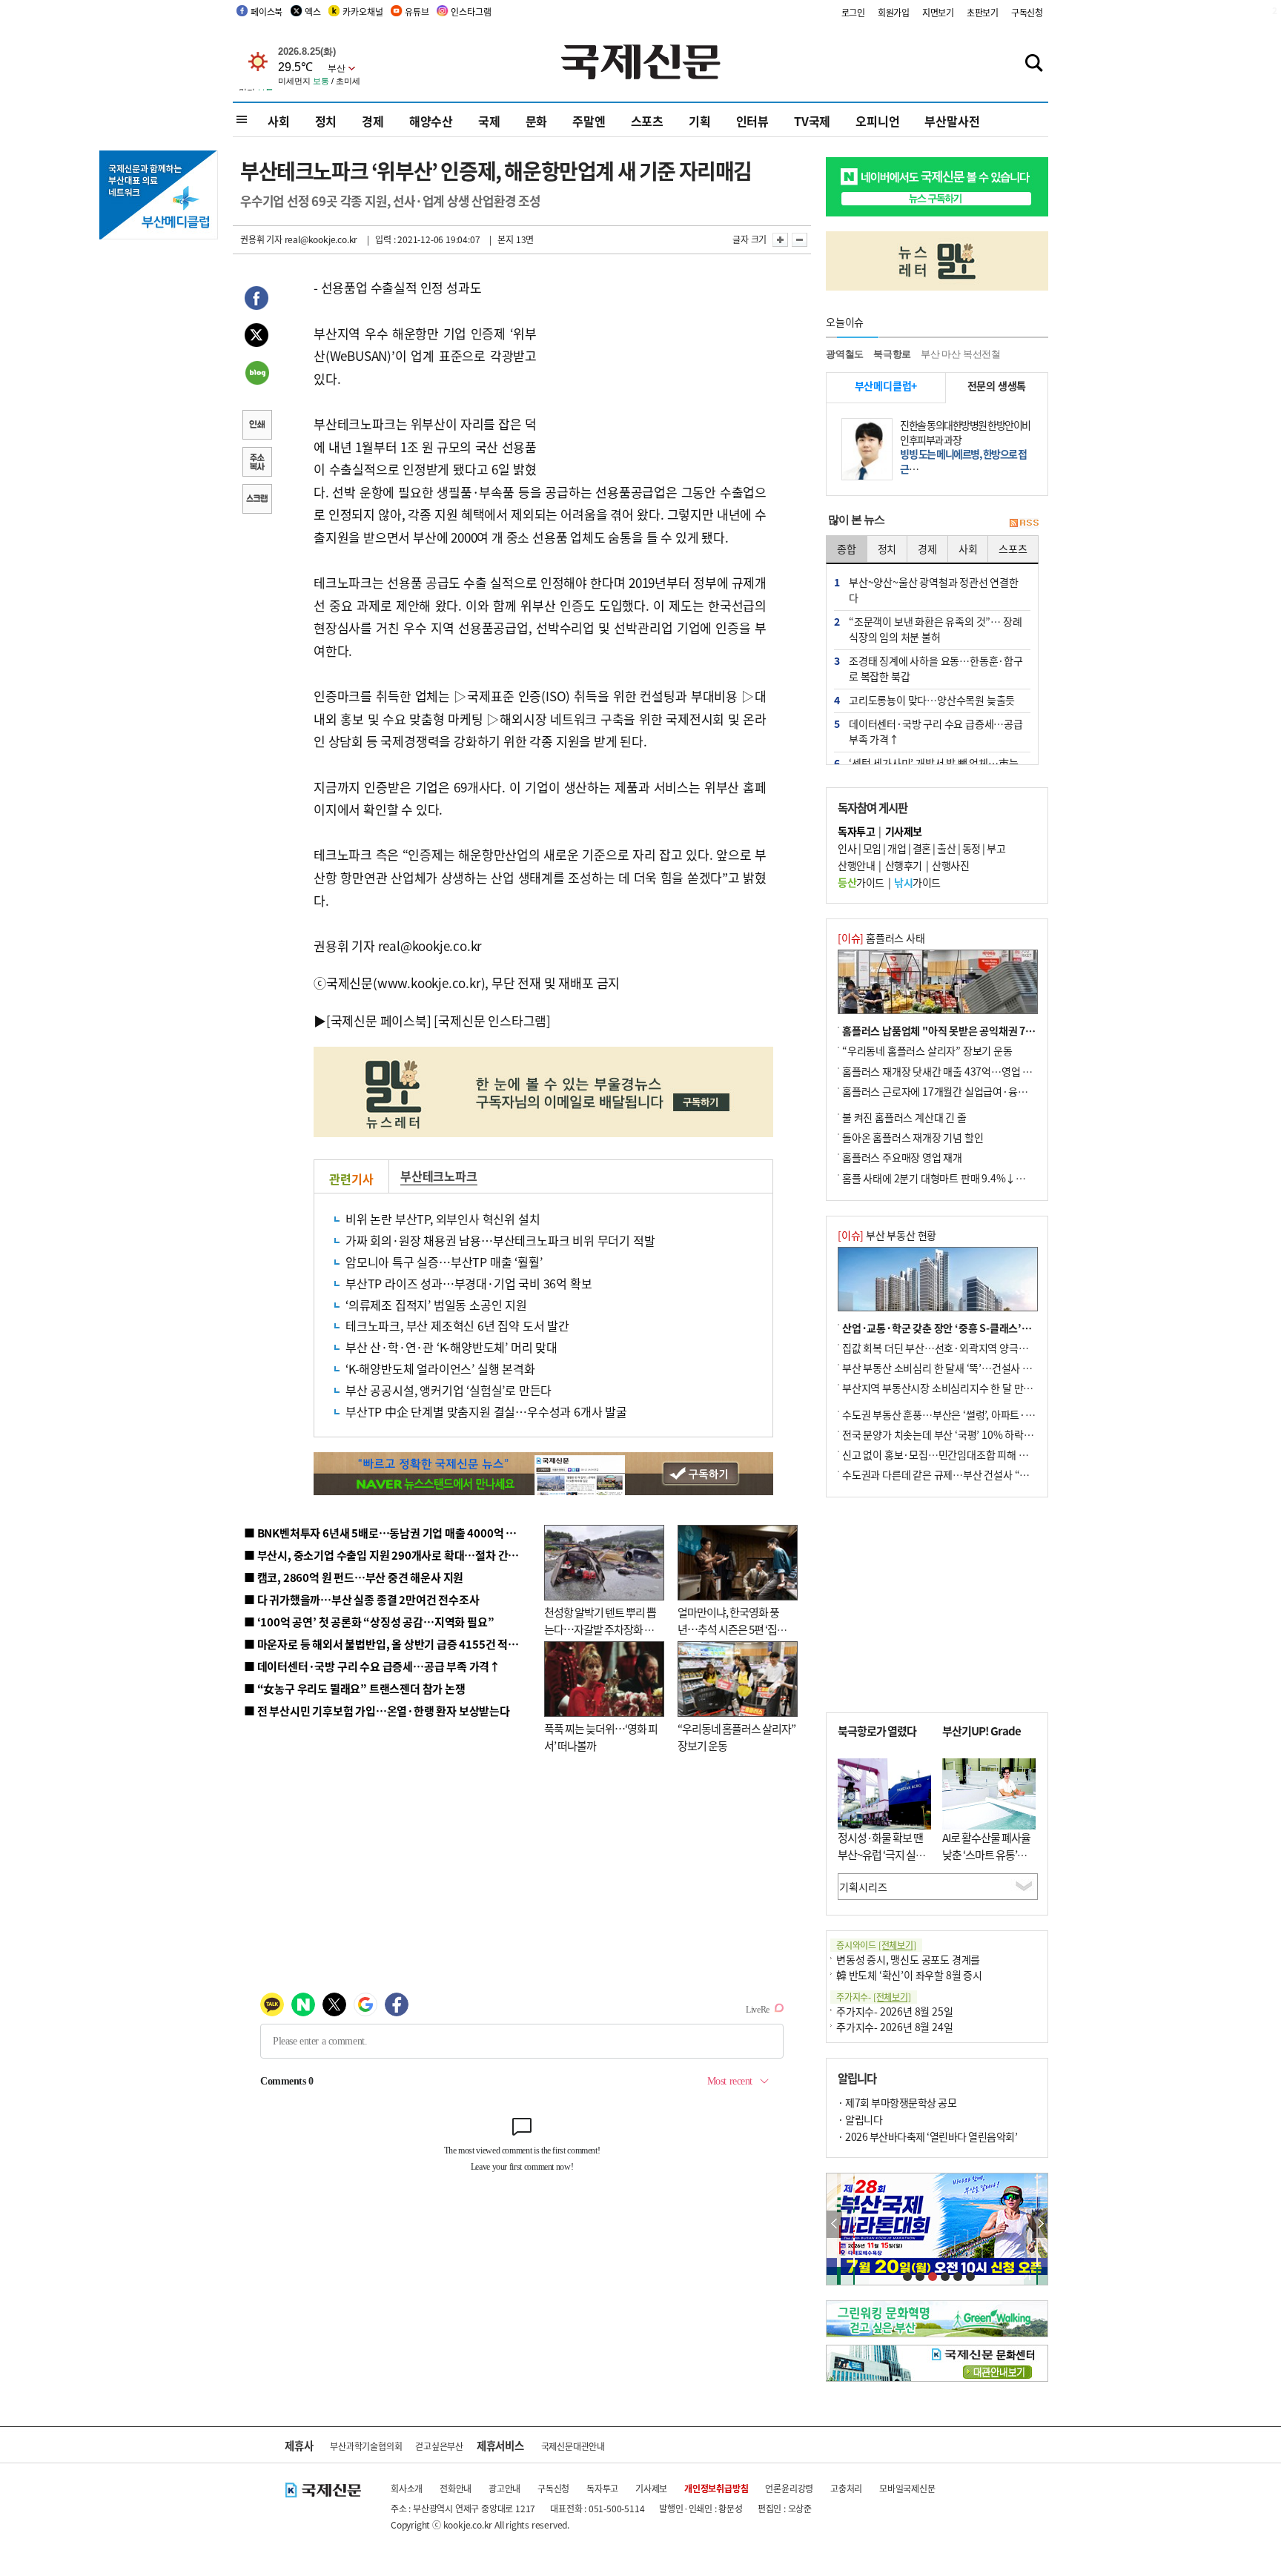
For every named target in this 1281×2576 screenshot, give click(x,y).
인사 (847, 848)
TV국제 (812, 121)
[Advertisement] (655, 369)
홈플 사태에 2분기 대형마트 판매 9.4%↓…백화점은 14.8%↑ (974, 1178)
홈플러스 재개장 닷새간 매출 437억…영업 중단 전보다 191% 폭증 (982, 1071)
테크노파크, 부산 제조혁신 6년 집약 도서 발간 (457, 1325)
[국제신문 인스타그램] (492, 1020)
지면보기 (938, 12)
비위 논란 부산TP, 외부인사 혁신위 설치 (443, 1219)
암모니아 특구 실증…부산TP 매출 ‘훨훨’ (444, 1262)
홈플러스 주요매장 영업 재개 (902, 1157)
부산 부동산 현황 (887, 1235)
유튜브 (417, 11)
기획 (700, 121)
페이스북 (267, 11)
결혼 (922, 848)
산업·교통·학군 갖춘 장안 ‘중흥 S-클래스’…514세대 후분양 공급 (981, 1328)
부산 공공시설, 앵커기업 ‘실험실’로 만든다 (448, 1390)
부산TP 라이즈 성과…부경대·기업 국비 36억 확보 (469, 1283)
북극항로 (892, 354)
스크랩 (256, 500)
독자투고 (602, 2488)
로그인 (853, 12)
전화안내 (456, 2488)
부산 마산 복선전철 (961, 354)
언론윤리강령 (789, 2488)
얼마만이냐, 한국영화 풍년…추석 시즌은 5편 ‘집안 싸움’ (732, 1629)
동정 (971, 848)
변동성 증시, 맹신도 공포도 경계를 (908, 1959)
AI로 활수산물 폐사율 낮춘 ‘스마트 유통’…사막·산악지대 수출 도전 (986, 1863)
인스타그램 (471, 11)
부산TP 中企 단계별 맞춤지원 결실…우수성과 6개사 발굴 (486, 1411)
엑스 (313, 11)
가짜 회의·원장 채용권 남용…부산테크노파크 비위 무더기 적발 (500, 1240)
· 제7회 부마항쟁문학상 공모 (897, 2102)
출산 (946, 848)
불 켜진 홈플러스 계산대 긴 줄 (904, 1117)
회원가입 (894, 12)
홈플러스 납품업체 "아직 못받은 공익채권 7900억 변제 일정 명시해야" (991, 1030)
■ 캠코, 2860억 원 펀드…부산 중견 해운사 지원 (354, 1577)
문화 (537, 121)
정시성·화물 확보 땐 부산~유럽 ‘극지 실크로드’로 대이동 (881, 1854)
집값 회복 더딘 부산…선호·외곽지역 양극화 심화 (946, 1348)
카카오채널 (363, 11)
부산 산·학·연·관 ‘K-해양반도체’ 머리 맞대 (451, 1347)
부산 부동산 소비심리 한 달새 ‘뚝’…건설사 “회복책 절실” (962, 1368)
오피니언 (877, 121)
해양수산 (431, 121)
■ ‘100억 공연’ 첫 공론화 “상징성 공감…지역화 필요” (369, 1622)
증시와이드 (876, 1945)
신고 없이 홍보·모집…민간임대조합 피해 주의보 (944, 1454)
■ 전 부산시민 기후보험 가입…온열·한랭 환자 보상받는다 (377, 1711)
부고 (996, 848)
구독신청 (1027, 12)
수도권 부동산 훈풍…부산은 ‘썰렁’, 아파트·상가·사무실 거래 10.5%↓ (992, 1414)
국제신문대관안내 (573, 2446)
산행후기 (904, 865)
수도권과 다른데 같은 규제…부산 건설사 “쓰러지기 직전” (963, 1474)
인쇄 (256, 426)
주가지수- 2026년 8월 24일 (894, 2027)
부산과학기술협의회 (366, 2446)
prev (834, 2224)
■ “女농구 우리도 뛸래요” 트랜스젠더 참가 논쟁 (355, 1688)
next (1040, 2224)
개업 (897, 848)
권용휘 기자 (261, 239)
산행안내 (856, 865)
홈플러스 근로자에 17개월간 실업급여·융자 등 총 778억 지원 (971, 1091)
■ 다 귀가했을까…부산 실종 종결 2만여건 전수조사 (361, 1599)
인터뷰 (752, 121)
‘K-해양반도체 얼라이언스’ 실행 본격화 (440, 1368)
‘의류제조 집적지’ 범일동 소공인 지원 (436, 1305)
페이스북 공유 (256, 300)
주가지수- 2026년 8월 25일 (894, 2011)
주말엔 (589, 121)
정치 (326, 121)
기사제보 (651, 2488)
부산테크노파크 (439, 1176)
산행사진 (950, 865)
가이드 (861, 882)
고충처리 (846, 2488)
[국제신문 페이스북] (379, 1020)
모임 (872, 848)
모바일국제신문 (907, 2488)
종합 (847, 549)
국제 (489, 121)
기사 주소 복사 (256, 463)
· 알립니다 (860, 2119)
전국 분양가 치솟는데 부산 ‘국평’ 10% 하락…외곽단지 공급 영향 (978, 1434)
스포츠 (647, 121)
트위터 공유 (256, 337)
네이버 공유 (256, 374)
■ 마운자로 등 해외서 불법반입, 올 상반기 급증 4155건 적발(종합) (395, 1644)
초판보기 (983, 12)
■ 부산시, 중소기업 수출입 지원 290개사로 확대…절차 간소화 (386, 1555)
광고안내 (504, 2488)
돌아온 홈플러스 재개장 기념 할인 (913, 1137)
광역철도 (845, 354)
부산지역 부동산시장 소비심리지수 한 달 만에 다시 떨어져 (963, 1388)
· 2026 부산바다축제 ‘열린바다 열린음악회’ (927, 2136)
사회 (279, 121)
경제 (373, 121)
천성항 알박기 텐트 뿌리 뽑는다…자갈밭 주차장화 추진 (600, 1629)
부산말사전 (952, 121)
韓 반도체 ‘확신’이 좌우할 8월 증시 (909, 1975)
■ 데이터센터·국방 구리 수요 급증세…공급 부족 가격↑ (372, 1666)
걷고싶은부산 (439, 2446)
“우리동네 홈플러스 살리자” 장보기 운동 (927, 1050)
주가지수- (874, 1997)
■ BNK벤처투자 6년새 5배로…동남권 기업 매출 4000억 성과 (385, 1533)
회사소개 (407, 2488)
